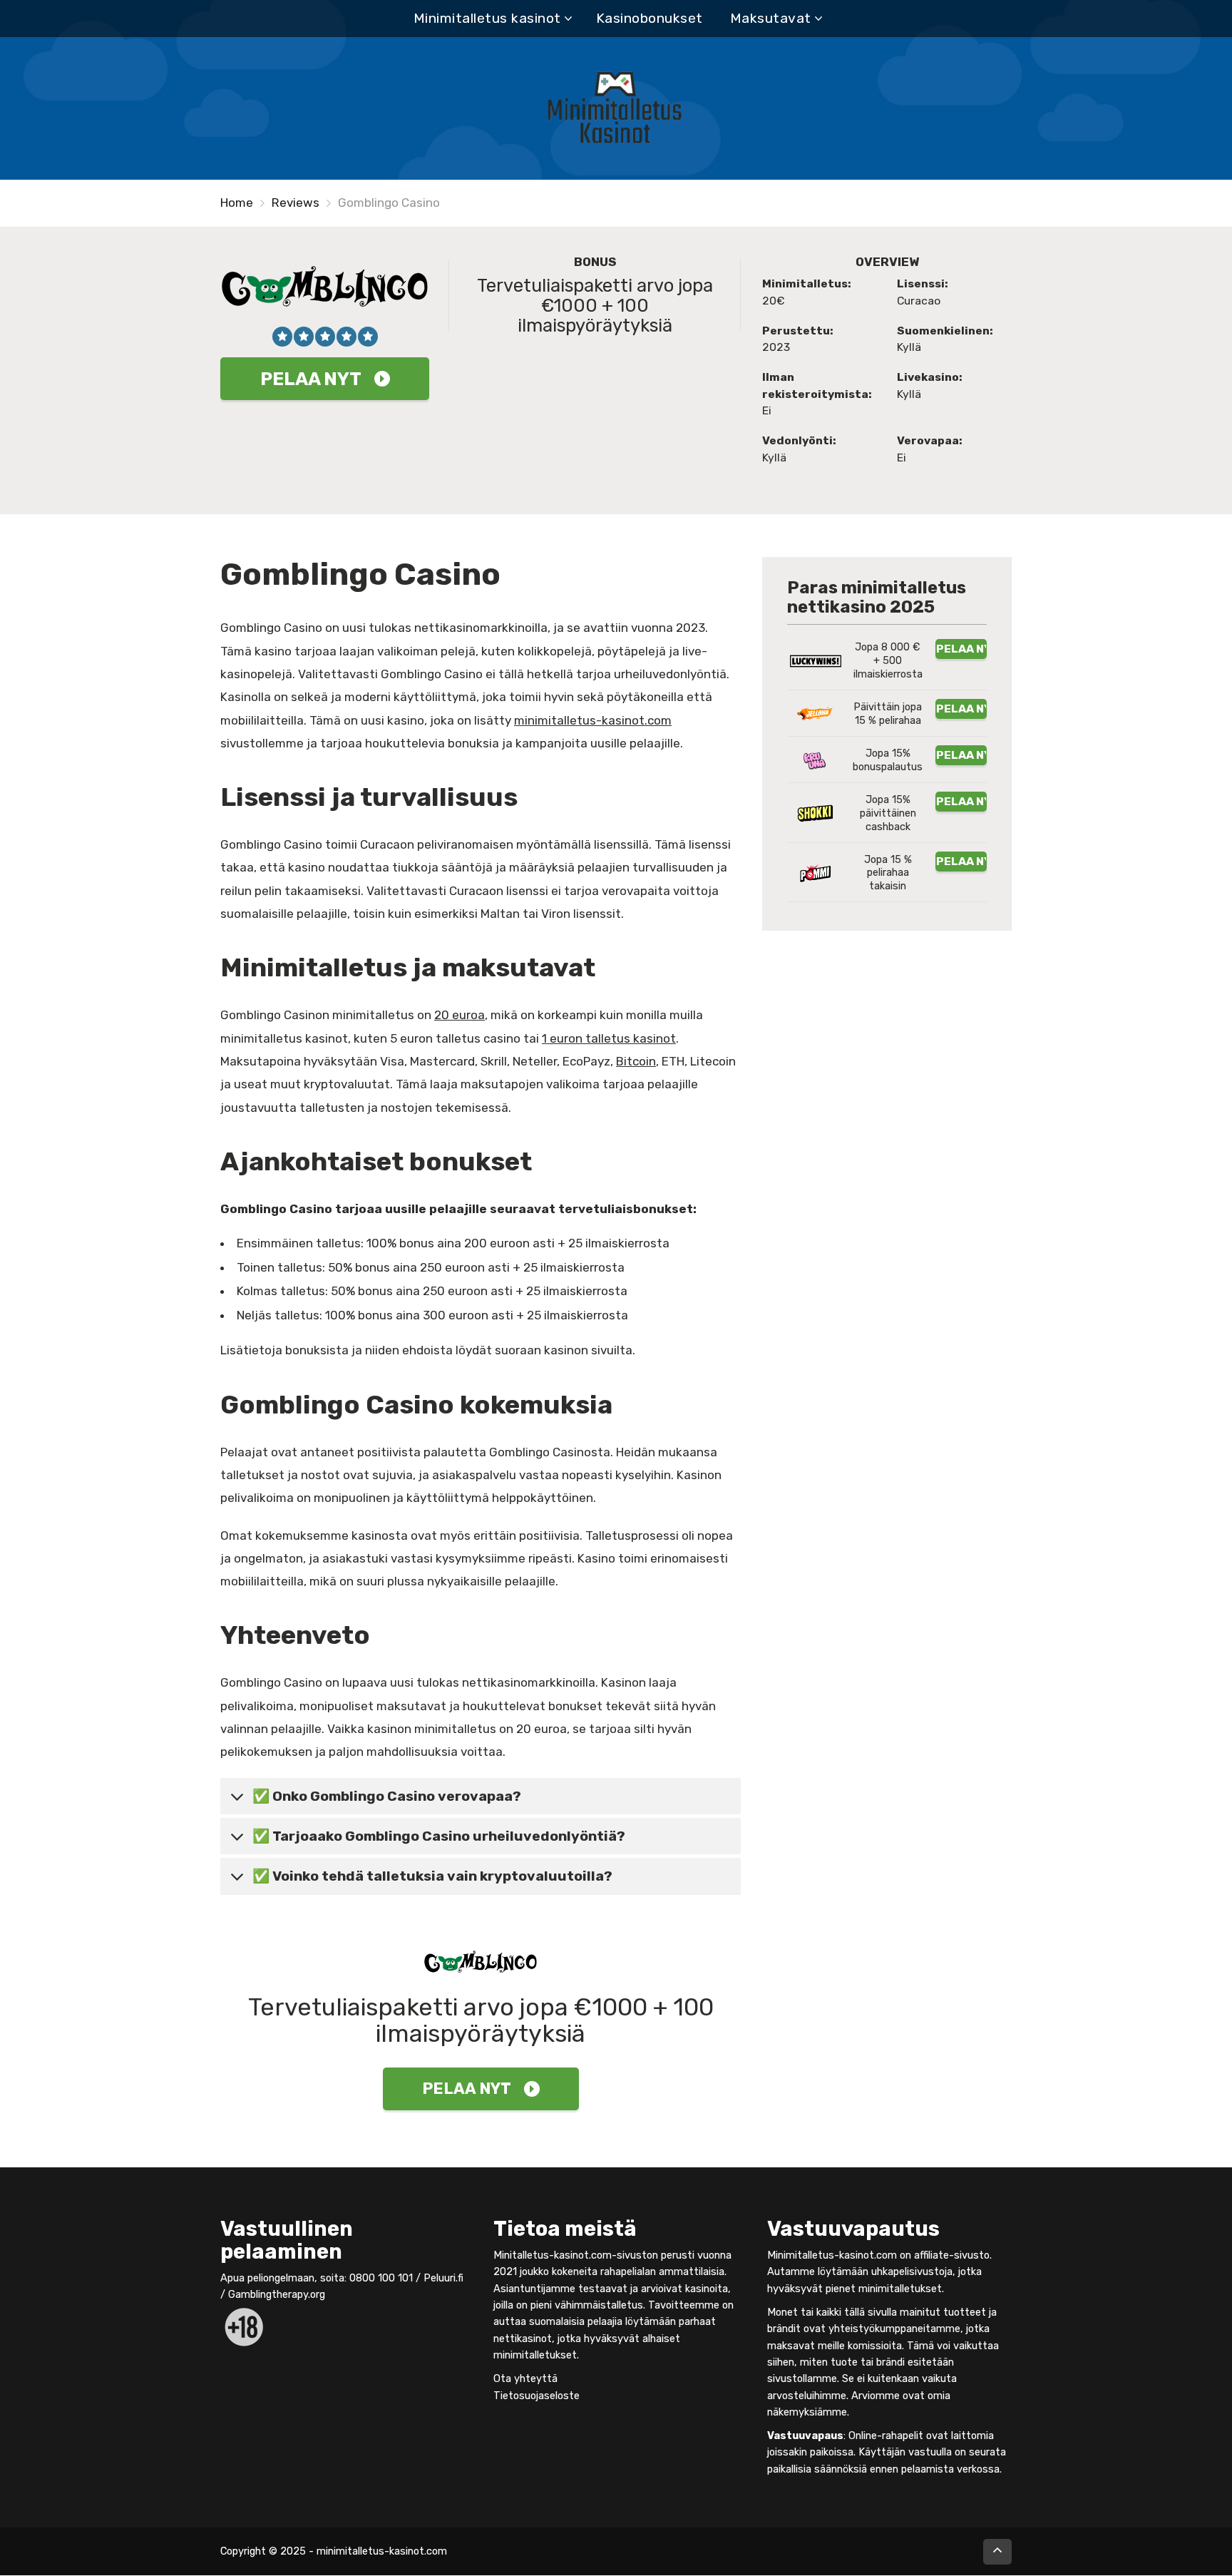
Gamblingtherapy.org (277, 2295)
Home (237, 203)
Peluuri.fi (443, 2278)
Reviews (296, 203)
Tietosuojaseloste (537, 2396)
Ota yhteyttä (525, 2378)
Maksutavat (771, 18)
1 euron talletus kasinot (609, 1038)
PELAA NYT (311, 379)
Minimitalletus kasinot (487, 18)
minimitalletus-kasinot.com (593, 720)
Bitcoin (636, 1061)
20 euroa (460, 1015)
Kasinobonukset (650, 18)
